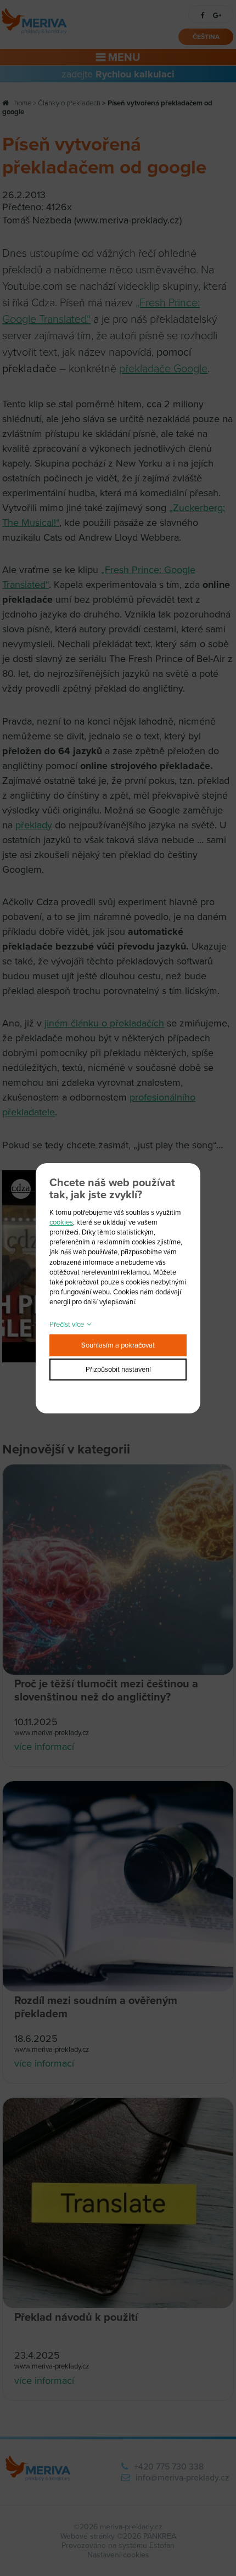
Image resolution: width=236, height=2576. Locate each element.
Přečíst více (67, 1325)
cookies (61, 1222)
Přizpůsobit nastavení (118, 1370)
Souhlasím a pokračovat (118, 1345)
